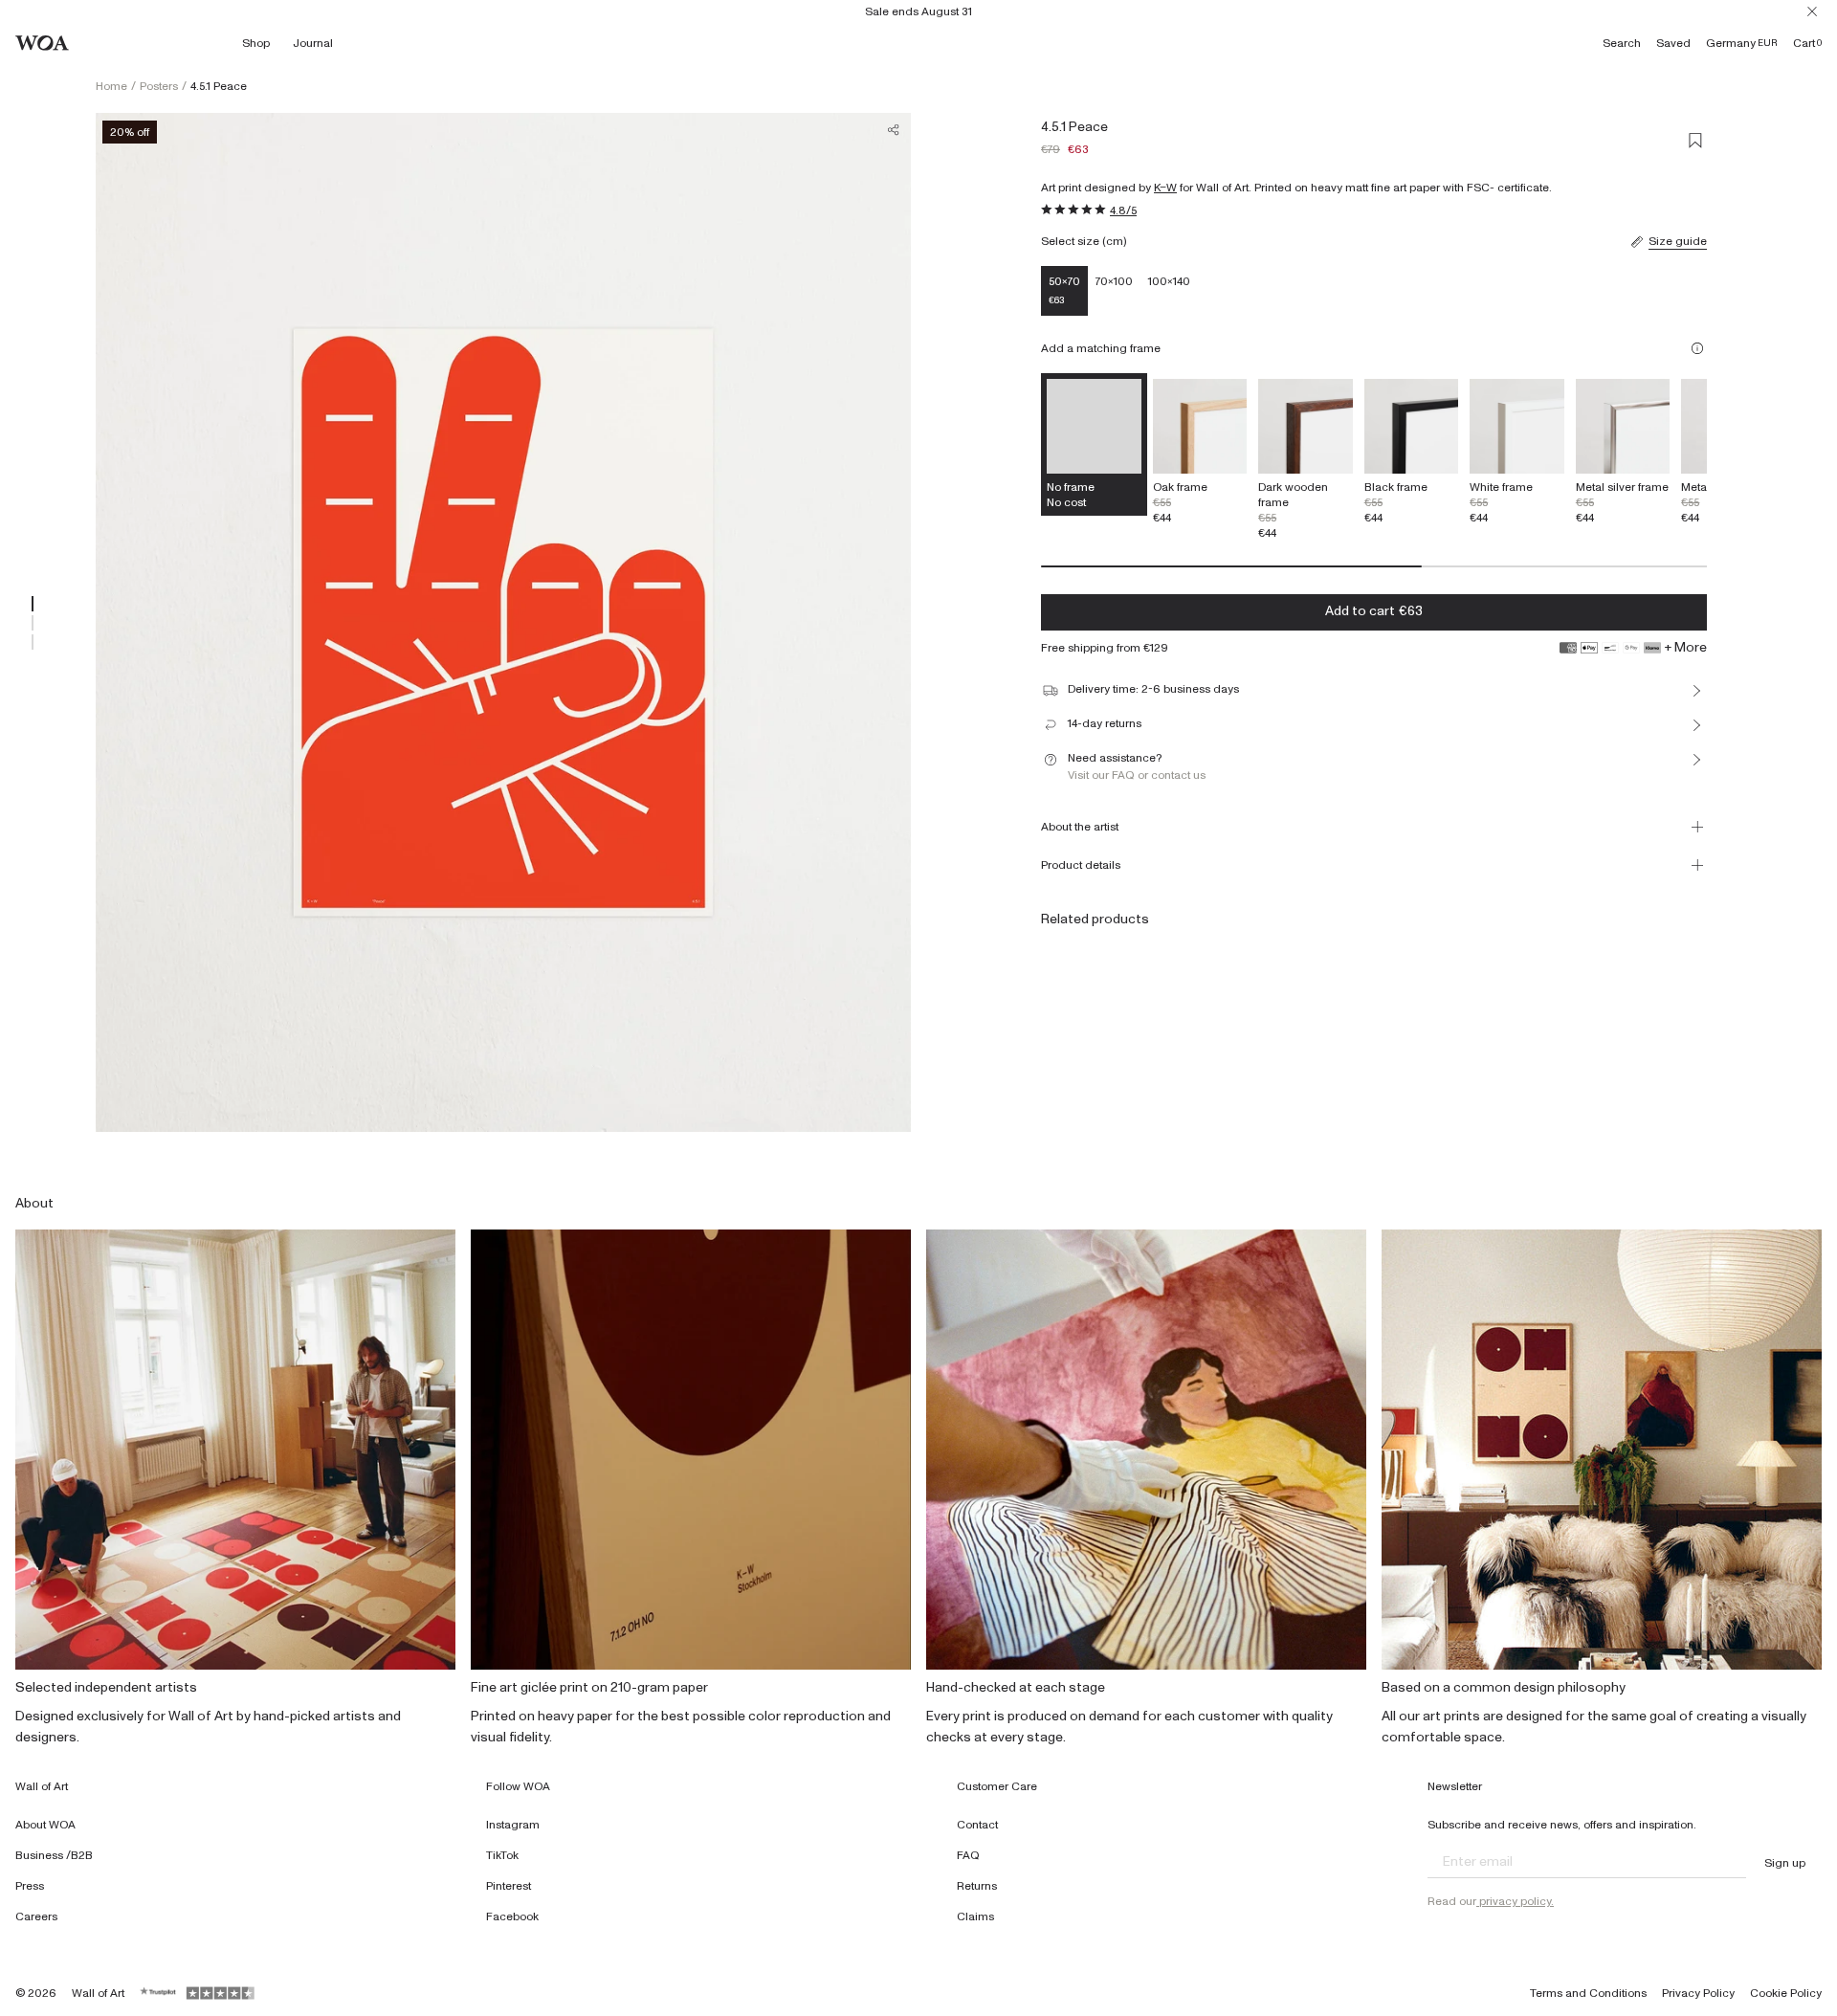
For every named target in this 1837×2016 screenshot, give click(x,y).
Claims (975, 1916)
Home (111, 86)
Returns (977, 1886)
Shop (256, 43)
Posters (159, 86)
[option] (1200, 452)
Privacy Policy (1698, 1993)
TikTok (502, 1855)
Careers (36, 1916)
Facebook (512, 1916)
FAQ (968, 1855)
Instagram (513, 1825)
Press (30, 1886)
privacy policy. (1515, 1901)
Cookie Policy (1786, 1993)
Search (1622, 43)
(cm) (1114, 241)
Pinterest (509, 1886)
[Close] (1812, 11)
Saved (1673, 43)
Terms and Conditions (1588, 1993)
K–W (1165, 188)
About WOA (45, 1825)
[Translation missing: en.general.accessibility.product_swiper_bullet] (33, 604)
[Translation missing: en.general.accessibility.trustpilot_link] (159, 1993)
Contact (977, 1825)
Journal (313, 43)
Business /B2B (54, 1855)
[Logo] (42, 43)
